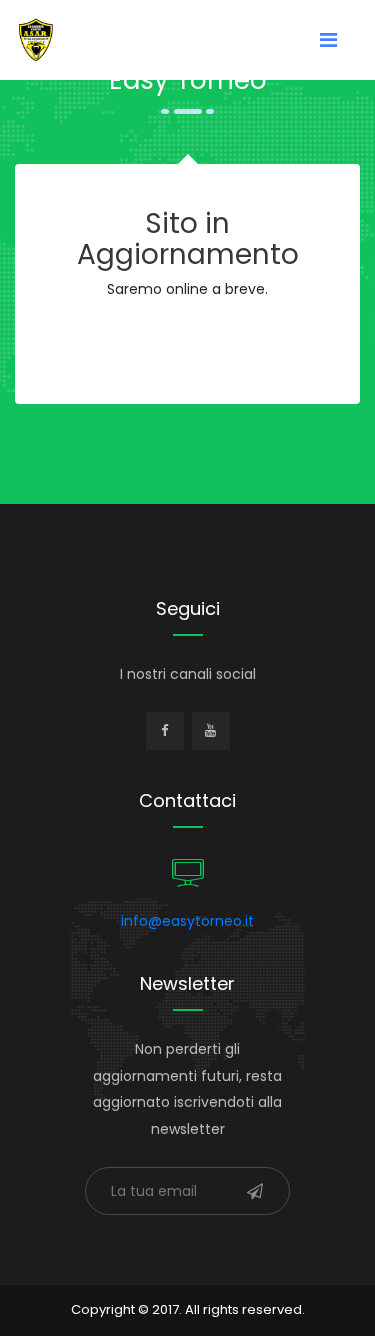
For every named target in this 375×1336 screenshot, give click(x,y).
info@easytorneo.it (187, 921)
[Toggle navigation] (328, 40)
